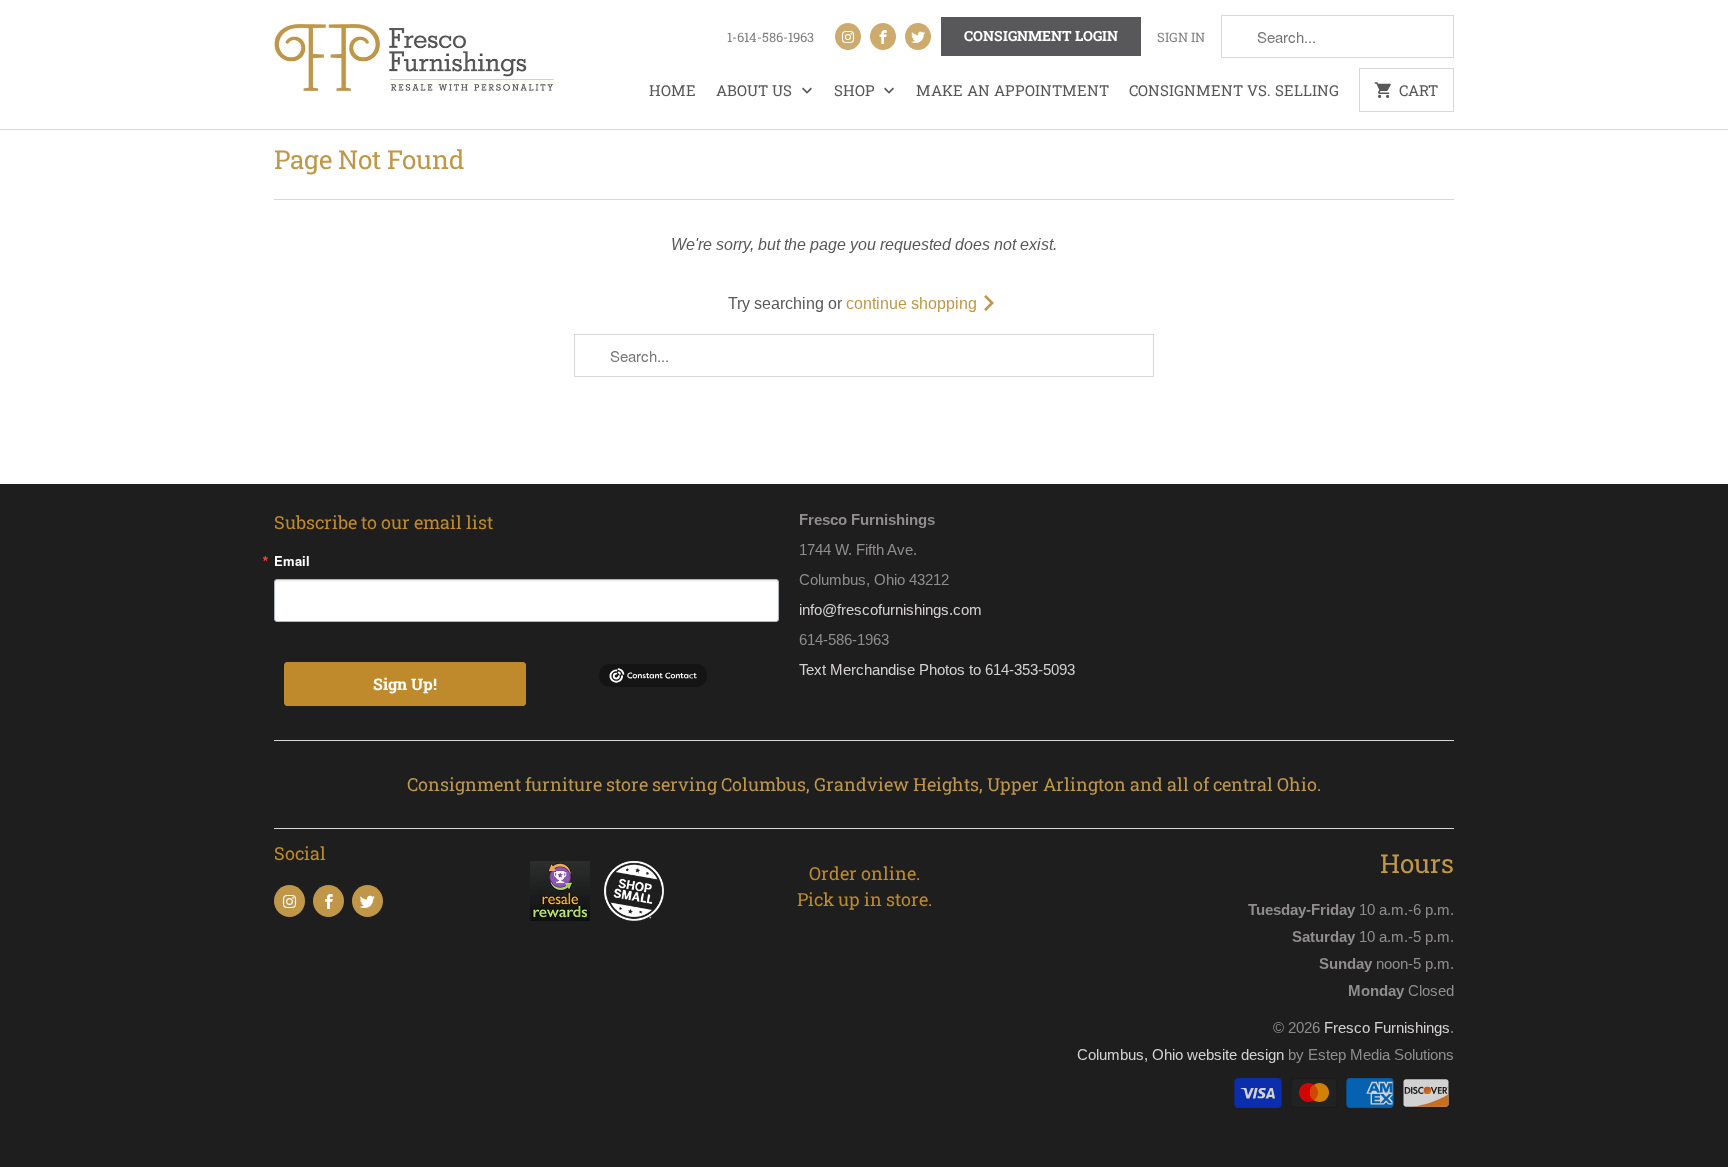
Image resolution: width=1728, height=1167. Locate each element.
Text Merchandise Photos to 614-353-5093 (937, 669)
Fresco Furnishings (1387, 1027)
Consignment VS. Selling (1234, 90)
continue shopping (913, 303)
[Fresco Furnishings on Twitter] (918, 36)
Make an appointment (1012, 90)
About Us (756, 90)
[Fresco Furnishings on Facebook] (883, 36)
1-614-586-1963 (770, 37)
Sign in (1181, 37)
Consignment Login (1041, 35)
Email (292, 560)
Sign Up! (405, 683)
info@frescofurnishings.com (890, 609)
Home (672, 90)
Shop (856, 90)
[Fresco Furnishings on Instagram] (848, 36)
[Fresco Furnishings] (414, 60)
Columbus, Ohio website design (1180, 1054)
